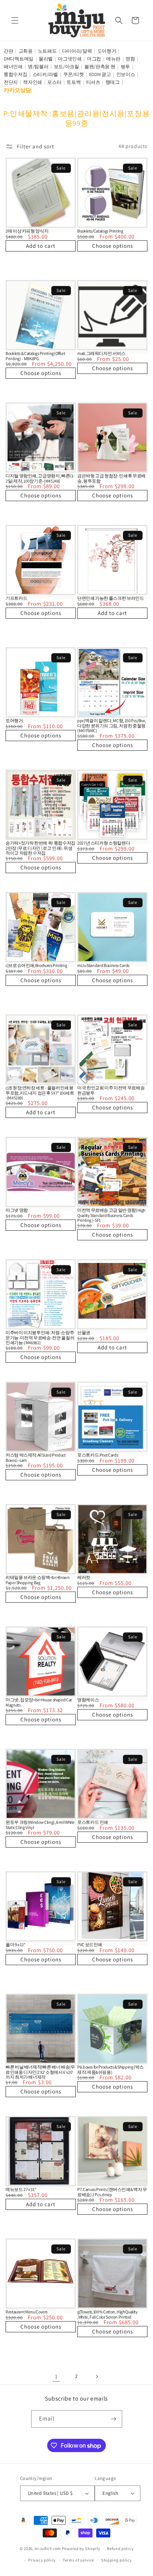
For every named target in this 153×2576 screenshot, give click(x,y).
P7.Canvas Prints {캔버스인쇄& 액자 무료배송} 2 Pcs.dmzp (112, 2192)
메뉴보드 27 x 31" (21, 2189)
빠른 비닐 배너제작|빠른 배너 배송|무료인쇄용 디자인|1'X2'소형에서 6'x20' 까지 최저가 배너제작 (40, 2072)
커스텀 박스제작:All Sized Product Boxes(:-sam (36, 1457)
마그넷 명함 (17, 1210)
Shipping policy (116, 2560)
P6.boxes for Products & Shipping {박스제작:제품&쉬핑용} (110, 2069)
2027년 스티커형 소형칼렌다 (104, 843)
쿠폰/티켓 (74, 74)
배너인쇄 (13, 67)
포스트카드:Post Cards (98, 1455)
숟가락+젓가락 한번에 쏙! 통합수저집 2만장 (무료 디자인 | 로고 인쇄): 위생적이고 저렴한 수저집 (40, 848)
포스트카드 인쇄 (93, 1822)
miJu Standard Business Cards (103, 965)
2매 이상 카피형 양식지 (27, 231)
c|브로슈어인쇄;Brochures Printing (36, 965)
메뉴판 (113, 59)
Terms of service (78, 2560)
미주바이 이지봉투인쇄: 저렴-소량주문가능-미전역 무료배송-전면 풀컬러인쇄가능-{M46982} (40, 1338)
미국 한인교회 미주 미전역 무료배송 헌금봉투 (111, 1090)
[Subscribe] (114, 2419)
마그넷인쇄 (70, 59)
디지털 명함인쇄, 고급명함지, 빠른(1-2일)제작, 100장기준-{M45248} (40, 478)
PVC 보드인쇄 (90, 1945)
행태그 (113, 82)
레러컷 (84, 1577)
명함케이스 (88, 1700)
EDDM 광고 (100, 74)
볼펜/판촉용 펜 (100, 67)
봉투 (125, 67)
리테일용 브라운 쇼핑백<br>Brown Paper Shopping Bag (38, 1580)
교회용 (26, 51)
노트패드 (47, 51)
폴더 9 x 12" (15, 1945)
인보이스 (126, 74)
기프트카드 (16, 598)
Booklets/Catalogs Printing (100, 231)
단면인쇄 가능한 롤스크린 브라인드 (111, 598)
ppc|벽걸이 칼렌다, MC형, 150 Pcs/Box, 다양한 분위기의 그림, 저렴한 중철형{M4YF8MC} (111, 726)
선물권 (84, 1333)
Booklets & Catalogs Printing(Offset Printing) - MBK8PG (35, 356)
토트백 (74, 82)
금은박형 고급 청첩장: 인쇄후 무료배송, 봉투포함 (111, 478)
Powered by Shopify (81, 2549)
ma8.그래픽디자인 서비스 (101, 353)
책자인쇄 (32, 82)
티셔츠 (93, 82)
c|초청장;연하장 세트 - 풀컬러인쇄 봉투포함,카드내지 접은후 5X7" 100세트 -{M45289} (40, 1093)
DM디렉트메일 (19, 59)
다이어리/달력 (77, 51)
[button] (15, 20)
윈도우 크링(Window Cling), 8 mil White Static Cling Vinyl (40, 1825)
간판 (8, 51)
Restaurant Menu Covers (27, 2312)
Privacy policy (42, 2560)
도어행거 (107, 51)
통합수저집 (16, 74)
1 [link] (56, 2376)
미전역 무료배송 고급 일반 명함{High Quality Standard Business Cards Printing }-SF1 (111, 1215)
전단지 (11, 82)
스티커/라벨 (45, 74)
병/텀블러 (38, 67)
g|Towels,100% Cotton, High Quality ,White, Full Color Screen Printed (108, 2314)
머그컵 (94, 59)
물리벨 (46, 59)
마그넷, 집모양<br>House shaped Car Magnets (39, 1702)
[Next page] (97, 2376)
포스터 (54, 82)
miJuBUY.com (48, 2549)
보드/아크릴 (66, 67)
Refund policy (120, 2549)
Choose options (113, 246)
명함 (130, 59)
